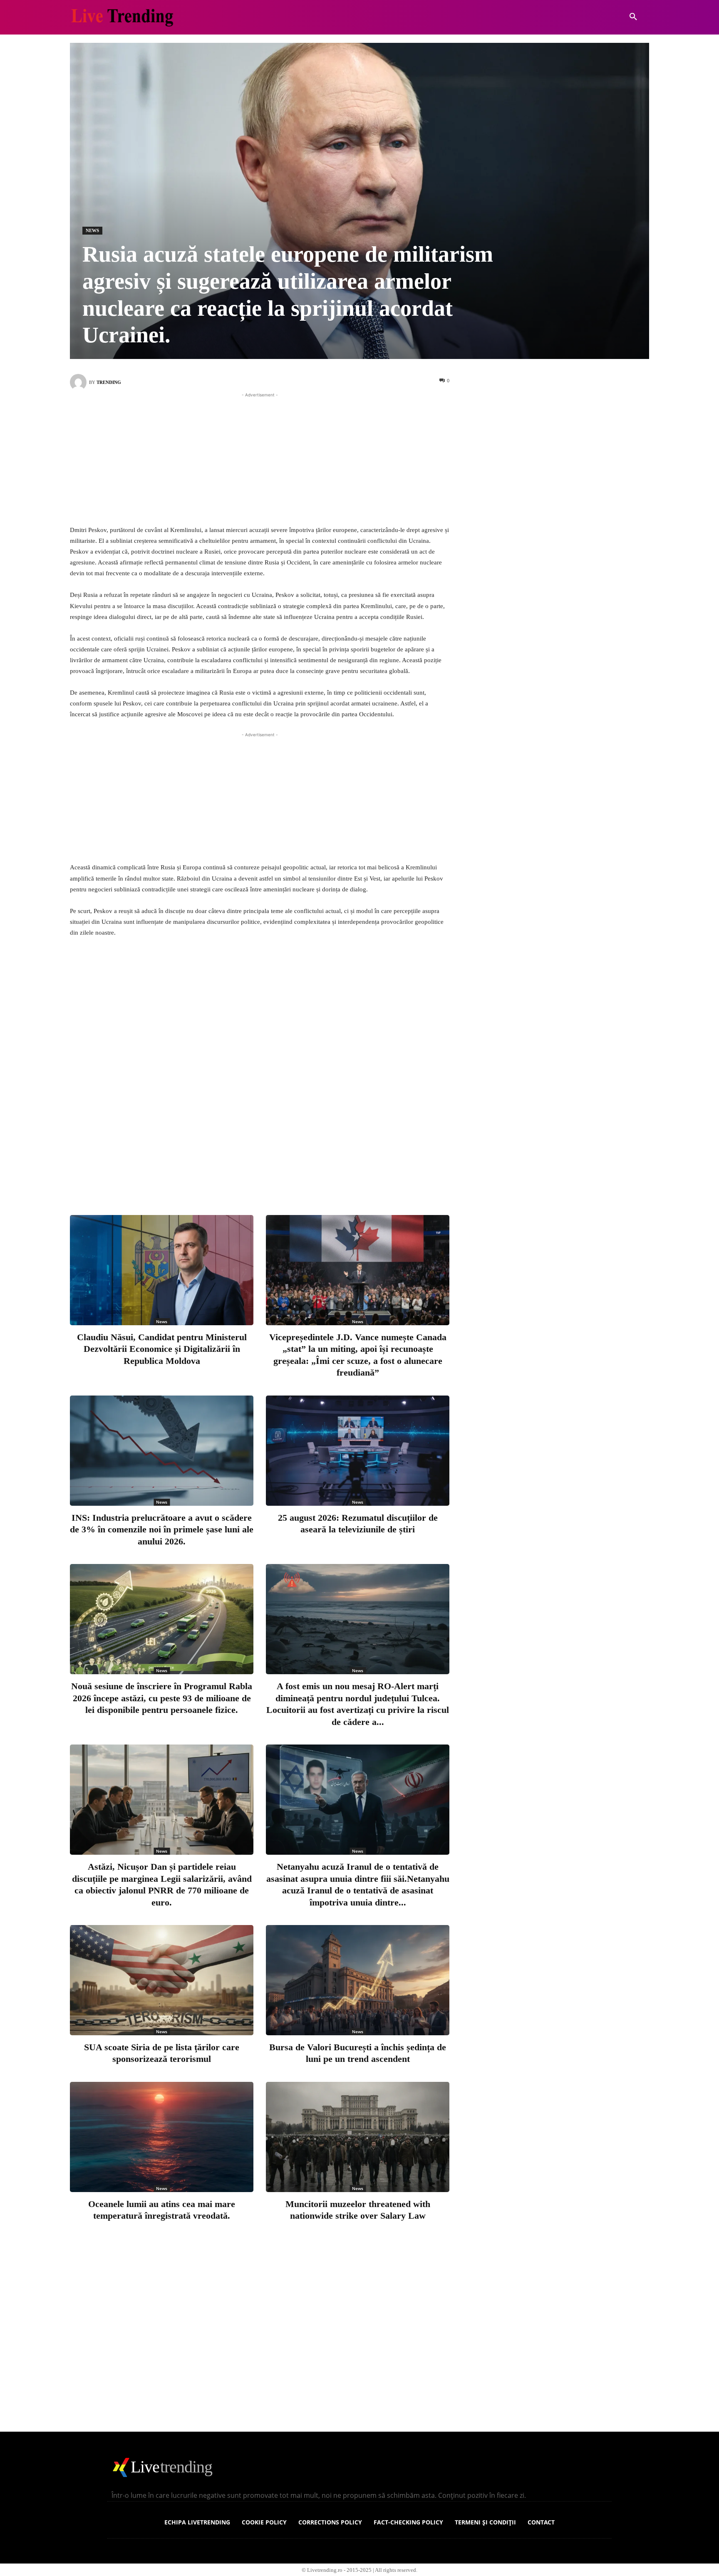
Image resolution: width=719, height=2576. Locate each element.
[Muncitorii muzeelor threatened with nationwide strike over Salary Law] (358, 2137)
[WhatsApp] (310, 1175)
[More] (338, 1175)
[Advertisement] (260, 458)
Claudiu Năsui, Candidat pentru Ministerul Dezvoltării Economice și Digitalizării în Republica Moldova (162, 1349)
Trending (109, 382)
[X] (255, 1175)
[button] (633, 17)
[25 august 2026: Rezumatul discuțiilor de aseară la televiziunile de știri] (358, 1451)
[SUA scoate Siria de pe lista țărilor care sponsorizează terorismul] (162, 1980)
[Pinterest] (283, 1175)
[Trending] (79, 382)
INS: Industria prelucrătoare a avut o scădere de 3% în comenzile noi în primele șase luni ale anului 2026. (162, 1529)
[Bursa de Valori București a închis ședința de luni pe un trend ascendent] (358, 1980)
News (92, 230)
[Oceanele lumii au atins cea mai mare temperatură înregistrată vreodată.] (162, 2137)
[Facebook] (228, 1175)
